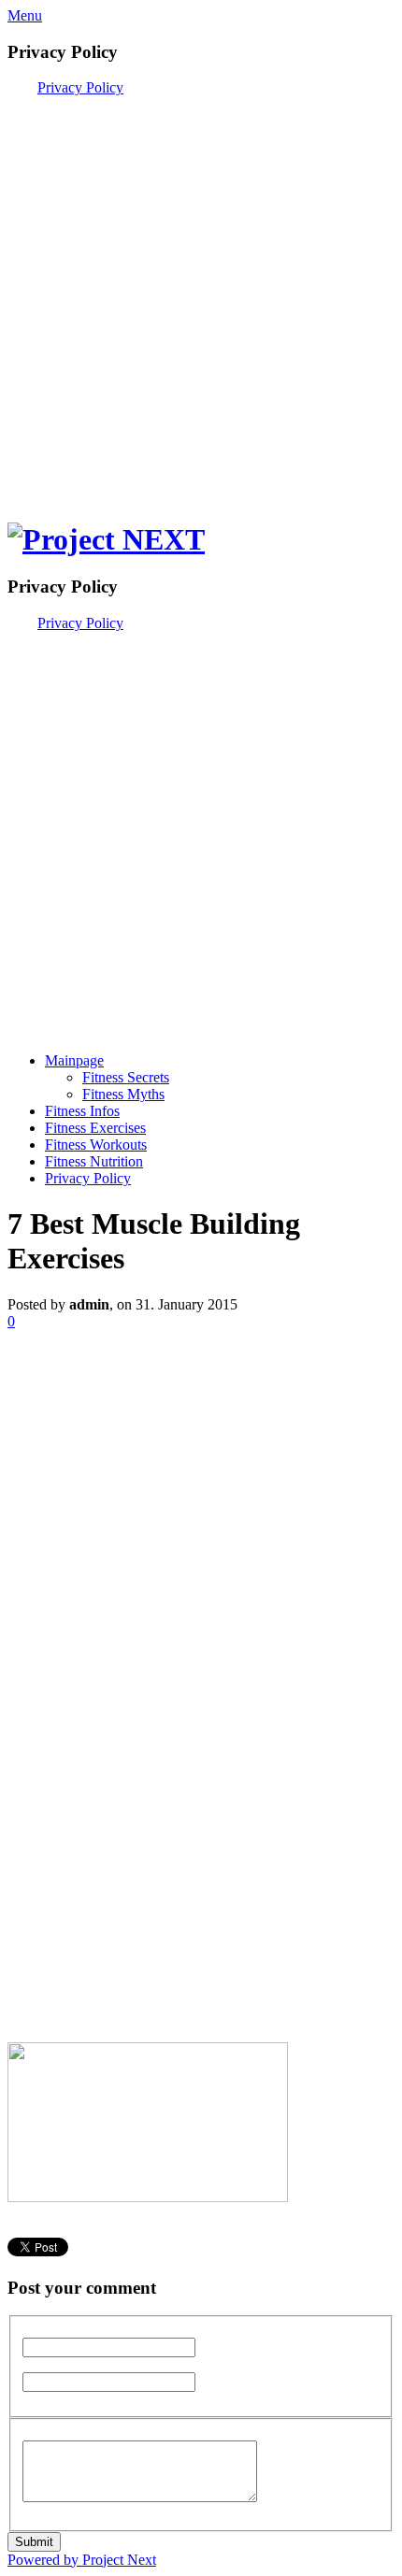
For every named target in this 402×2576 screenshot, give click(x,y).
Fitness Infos (82, 1111)
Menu (25, 15)
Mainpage (74, 1060)
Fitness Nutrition (94, 1161)
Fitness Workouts (96, 1145)
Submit (34, 2542)
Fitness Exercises (95, 1128)
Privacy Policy (80, 87)
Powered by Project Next (82, 2560)
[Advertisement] (201, 297)
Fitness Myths (123, 1094)
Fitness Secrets (126, 1077)
